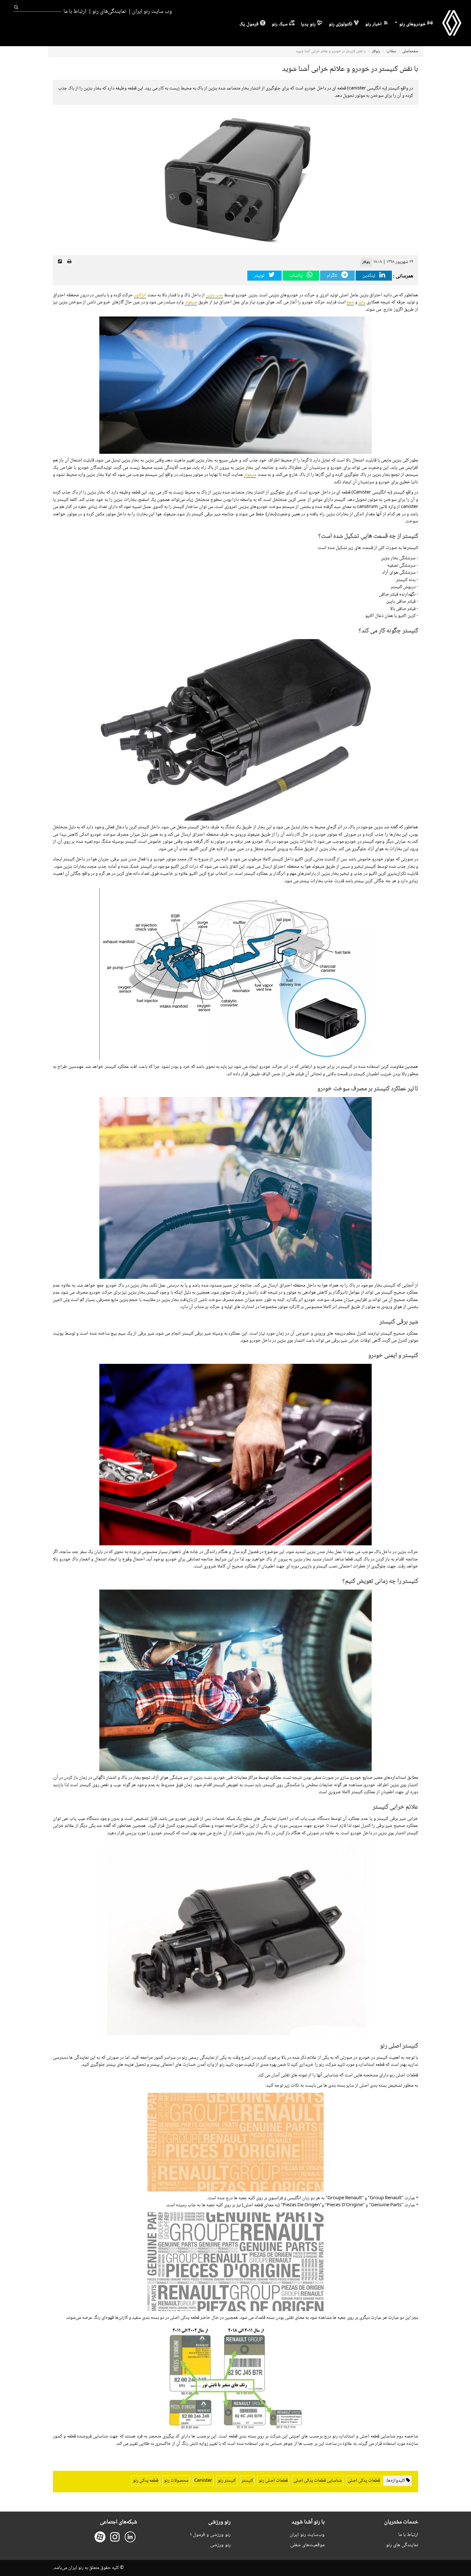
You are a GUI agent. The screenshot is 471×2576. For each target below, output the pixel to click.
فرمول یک (249, 24)
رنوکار (376, 51)
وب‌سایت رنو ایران (307, 2535)
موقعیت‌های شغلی (307, 2545)
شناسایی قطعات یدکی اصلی (318, 2481)
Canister (203, 2481)
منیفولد (191, 302)
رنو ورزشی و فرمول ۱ (210, 2535)
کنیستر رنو (227, 2481)
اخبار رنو (373, 24)
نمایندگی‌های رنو (109, 12)
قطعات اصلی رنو (273, 2481)
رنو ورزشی (220, 2545)
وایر (362, 302)
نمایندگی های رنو (402, 2545)
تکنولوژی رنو (340, 24)
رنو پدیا (308, 24)
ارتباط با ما (75, 12)
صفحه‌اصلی (410, 51)
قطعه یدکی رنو (146, 2481)
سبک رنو (280, 24)
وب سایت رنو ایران (152, 12)
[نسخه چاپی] (69, 262)
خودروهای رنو (412, 24)
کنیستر (247, 2481)
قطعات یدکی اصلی (364, 2481)
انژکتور (140, 295)
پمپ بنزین (214, 295)
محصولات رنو (176, 2481)
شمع (350, 302)
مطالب (391, 51)
